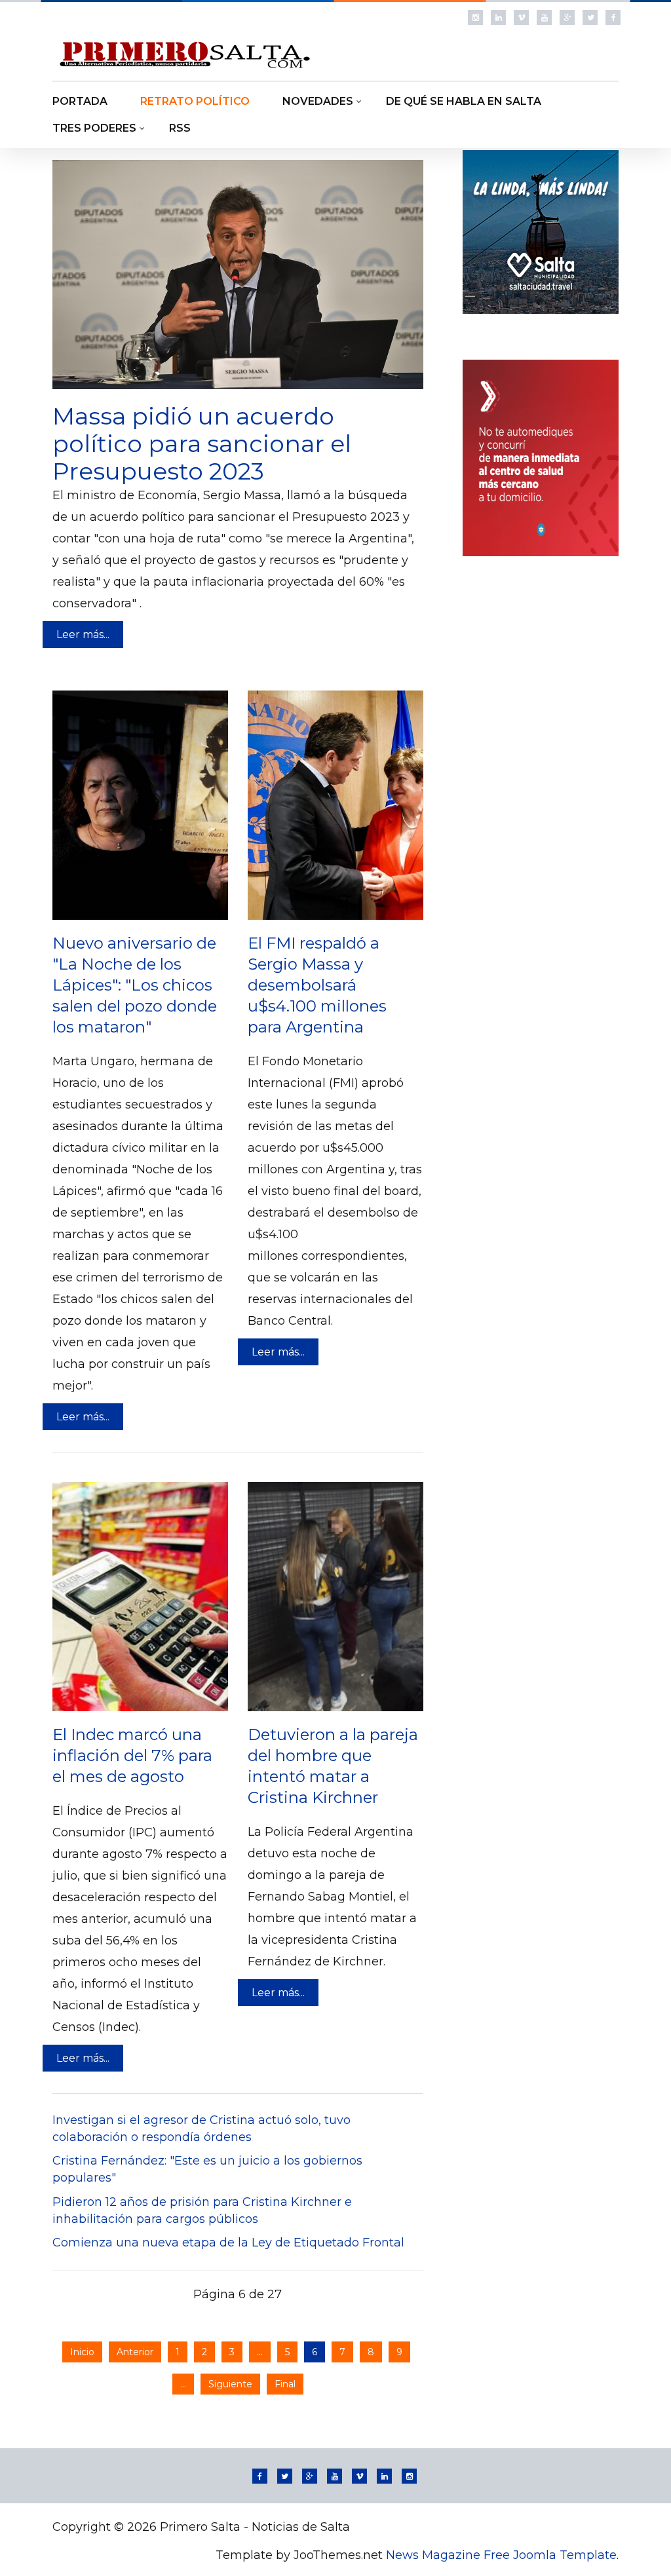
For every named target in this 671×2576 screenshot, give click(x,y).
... (260, 2352)
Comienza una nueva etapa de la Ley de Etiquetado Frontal (228, 2243)
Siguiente (230, 2384)
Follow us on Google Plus (567, 17)
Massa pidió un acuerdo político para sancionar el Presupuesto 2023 (202, 444)
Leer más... (83, 635)
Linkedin (498, 17)
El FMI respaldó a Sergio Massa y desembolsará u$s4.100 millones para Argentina (317, 985)
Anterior (135, 2352)
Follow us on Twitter (590, 17)
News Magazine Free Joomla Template (501, 2555)
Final (285, 2384)
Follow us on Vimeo (521, 17)
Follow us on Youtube (544, 17)
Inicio (82, 2352)
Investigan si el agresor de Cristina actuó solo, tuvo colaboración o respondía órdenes (201, 2129)
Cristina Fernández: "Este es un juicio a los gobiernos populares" (207, 2169)
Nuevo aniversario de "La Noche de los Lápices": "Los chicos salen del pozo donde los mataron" (135, 985)
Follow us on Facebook (613, 17)
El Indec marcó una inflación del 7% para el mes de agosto (132, 1755)
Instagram (475, 17)
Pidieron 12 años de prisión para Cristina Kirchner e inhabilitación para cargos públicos (202, 2210)
